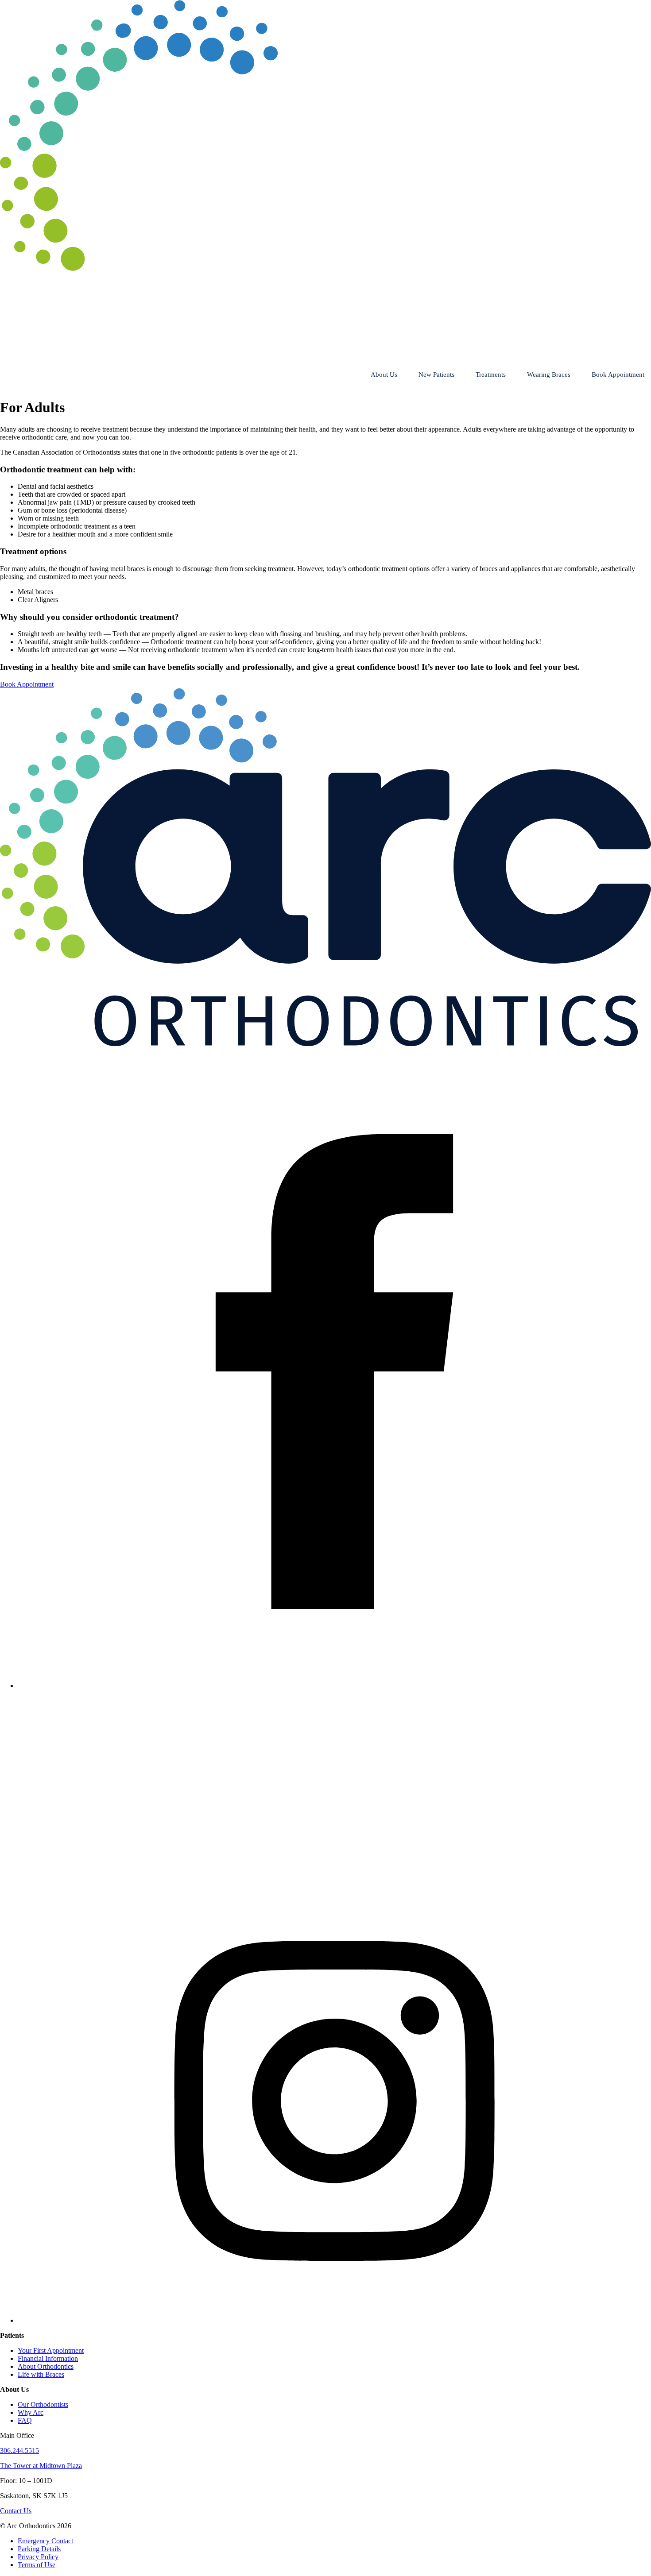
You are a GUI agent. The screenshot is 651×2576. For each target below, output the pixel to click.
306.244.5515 (19, 2450)
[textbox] (325, 510)
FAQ (25, 2420)
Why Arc (31, 2412)
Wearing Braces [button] (549, 375)
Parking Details (39, 2549)
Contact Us (16, 2511)
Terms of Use (37, 2565)
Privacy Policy (38, 2557)
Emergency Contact (45, 2541)
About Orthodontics (46, 2366)
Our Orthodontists (43, 2404)
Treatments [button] (491, 375)
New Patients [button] (436, 375)
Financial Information (48, 2358)
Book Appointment (618, 375)
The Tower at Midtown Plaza (41, 2466)
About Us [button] (384, 375)
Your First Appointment (51, 2350)
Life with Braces (41, 2374)
